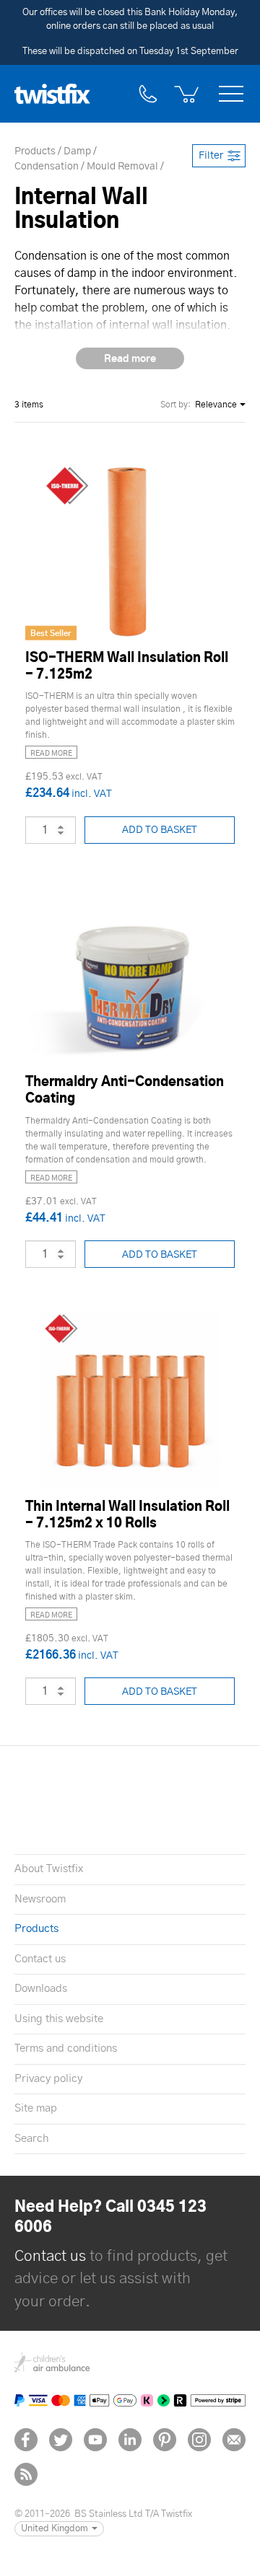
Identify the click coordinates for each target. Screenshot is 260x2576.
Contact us (40, 1959)
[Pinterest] (165, 2440)
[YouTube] (95, 2440)
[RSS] (26, 2474)
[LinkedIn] (130, 2440)
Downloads (41, 1989)
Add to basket (160, 830)
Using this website (59, 2019)
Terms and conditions (66, 2048)
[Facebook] (26, 2440)
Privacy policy (48, 2079)
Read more (51, 754)
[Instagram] (199, 2440)
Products (36, 1929)
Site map (36, 2108)
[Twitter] (61, 2440)
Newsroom (40, 1899)
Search (31, 2139)
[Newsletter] (234, 2440)
